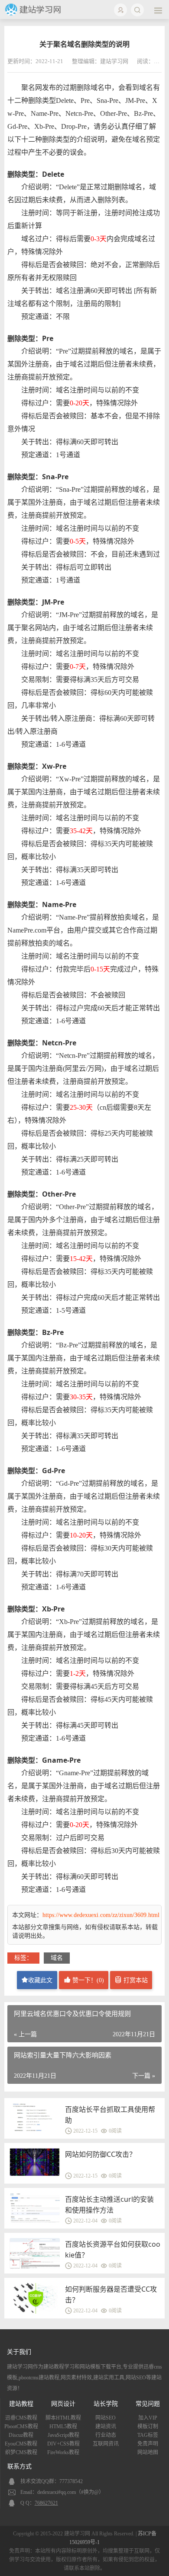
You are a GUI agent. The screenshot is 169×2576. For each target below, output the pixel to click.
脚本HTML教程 (63, 2418)
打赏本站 (135, 1980)
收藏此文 (40, 1980)
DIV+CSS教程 (63, 2444)
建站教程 (21, 2404)
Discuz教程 (21, 2435)
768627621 (46, 2503)
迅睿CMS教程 (21, 2418)
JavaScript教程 (63, 2435)
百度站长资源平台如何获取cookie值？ (113, 2250)
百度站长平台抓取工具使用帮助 (110, 2115)
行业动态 (106, 2435)
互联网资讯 (106, 2444)
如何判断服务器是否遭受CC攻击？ (111, 2294)
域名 (57, 1958)
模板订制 (148, 2426)
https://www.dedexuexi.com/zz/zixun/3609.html (101, 1915)
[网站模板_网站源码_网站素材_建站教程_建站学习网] (34, 14)
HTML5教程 (63, 2426)
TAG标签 (148, 2435)
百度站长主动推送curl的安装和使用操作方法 (109, 2205)
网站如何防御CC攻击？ (101, 2154)
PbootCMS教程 (21, 2426)
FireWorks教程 (63, 2452)
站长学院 (106, 2404)
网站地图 (148, 2452)
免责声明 (148, 2444)
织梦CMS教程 (21, 2452)
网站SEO (106, 2418)
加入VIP (148, 2418)
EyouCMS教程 (21, 2444)
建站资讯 (106, 2426)
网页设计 (63, 2404)
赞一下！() (87, 1980)
